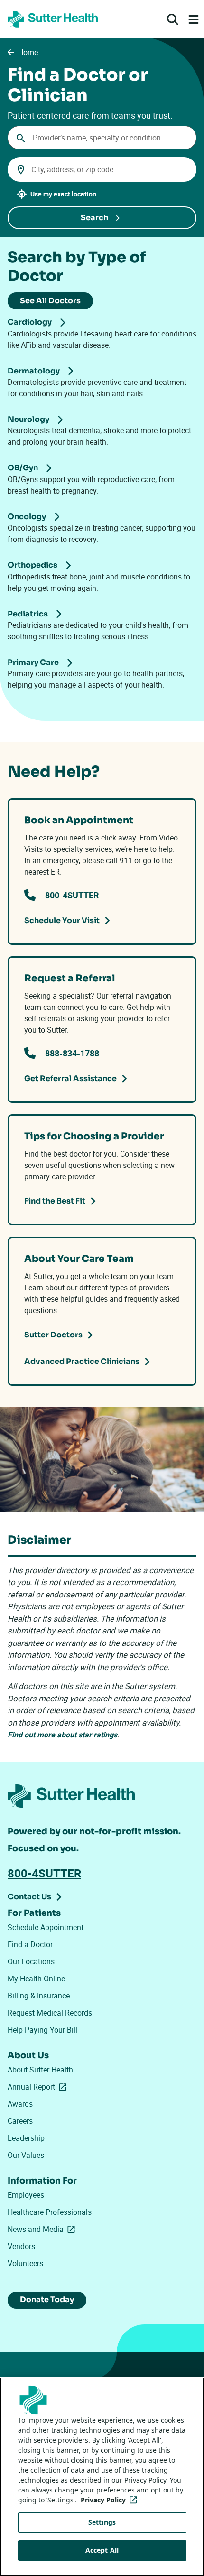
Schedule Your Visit (62, 920)
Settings (102, 2522)
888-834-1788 (72, 1053)
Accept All (102, 2550)
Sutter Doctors (53, 1335)
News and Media (43, 2229)
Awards (20, 2104)
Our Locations (31, 1961)
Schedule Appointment (46, 1927)
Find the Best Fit (55, 1201)
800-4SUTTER (72, 895)
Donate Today (47, 2300)
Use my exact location (63, 194)
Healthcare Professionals (50, 2212)
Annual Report (39, 2087)
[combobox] (102, 138)
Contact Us (29, 1897)
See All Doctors (50, 301)
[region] (102, 2477)
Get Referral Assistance (70, 1078)
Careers (20, 2121)
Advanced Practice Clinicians (82, 1361)
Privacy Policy (111, 2500)
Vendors (21, 2246)
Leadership (26, 2138)
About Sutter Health (40, 2070)
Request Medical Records (50, 2013)
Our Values (26, 2155)
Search (94, 218)
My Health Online (36, 1979)
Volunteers (25, 2263)
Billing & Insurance (39, 1996)
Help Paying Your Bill (42, 2030)
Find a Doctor (30, 1944)
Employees (26, 2195)
